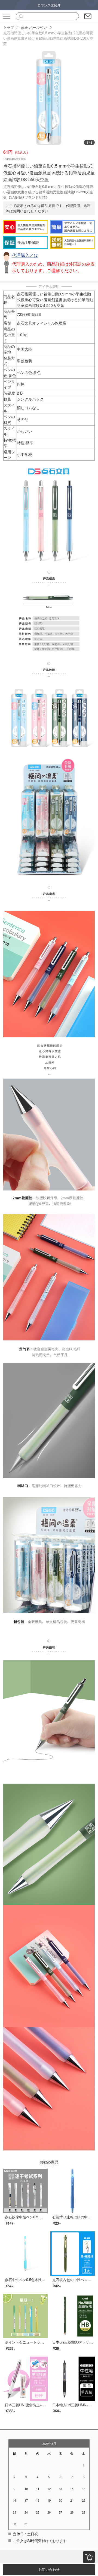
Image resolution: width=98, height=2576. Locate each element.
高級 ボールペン (34, 27)
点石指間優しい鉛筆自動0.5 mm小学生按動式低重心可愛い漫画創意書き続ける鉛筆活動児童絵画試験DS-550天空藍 (48, 38)
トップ (9, 27)
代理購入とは (25, 255)
